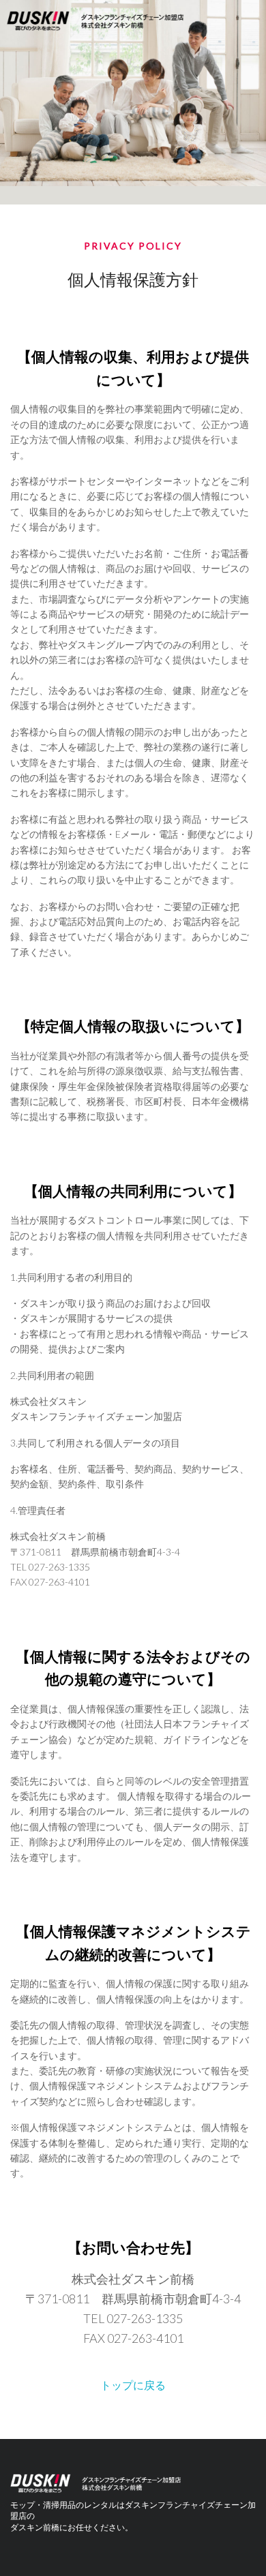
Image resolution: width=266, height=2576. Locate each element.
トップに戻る (133, 2385)
